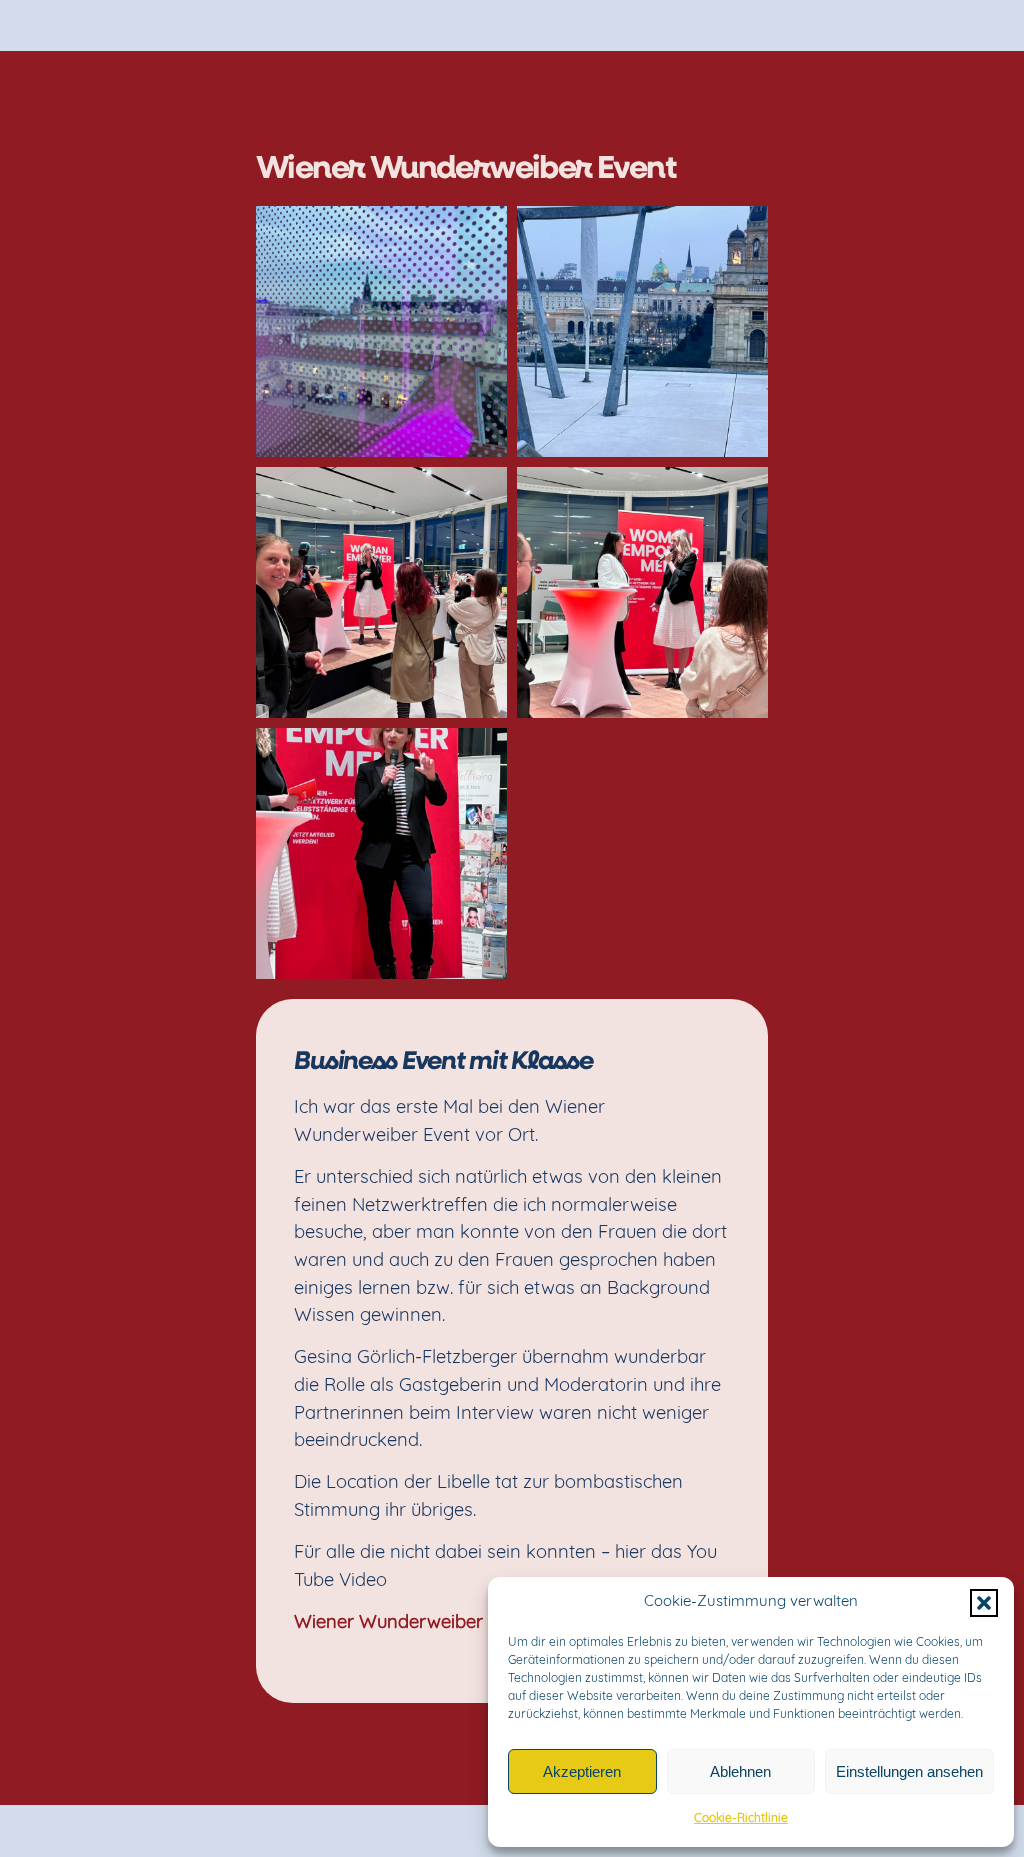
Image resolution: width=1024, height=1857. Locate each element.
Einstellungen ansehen (909, 1771)
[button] (984, 1603)
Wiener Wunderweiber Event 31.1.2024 (451, 1623)
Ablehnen (740, 1771)
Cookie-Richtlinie (741, 1819)
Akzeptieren (582, 1771)
